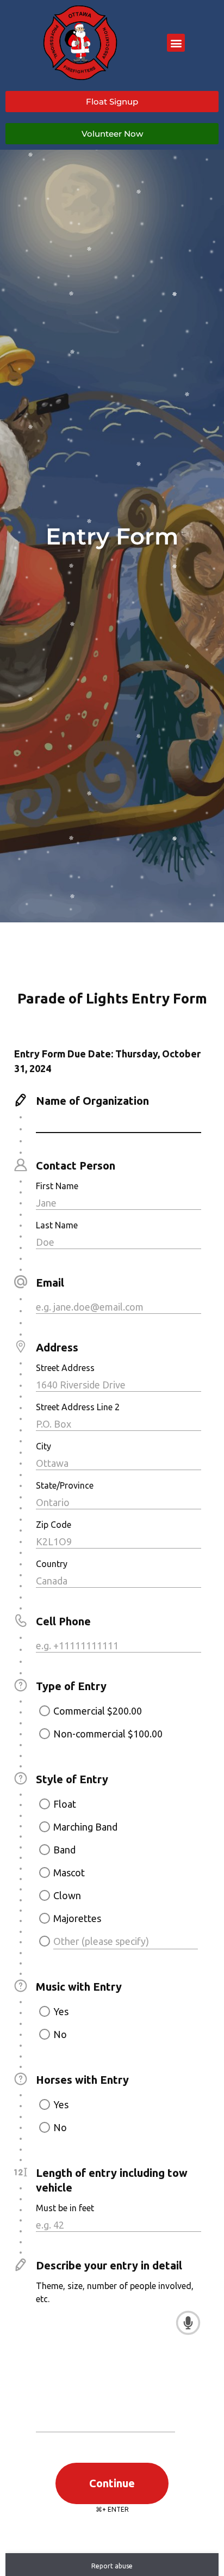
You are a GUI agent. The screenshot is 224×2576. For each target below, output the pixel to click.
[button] (176, 43)
